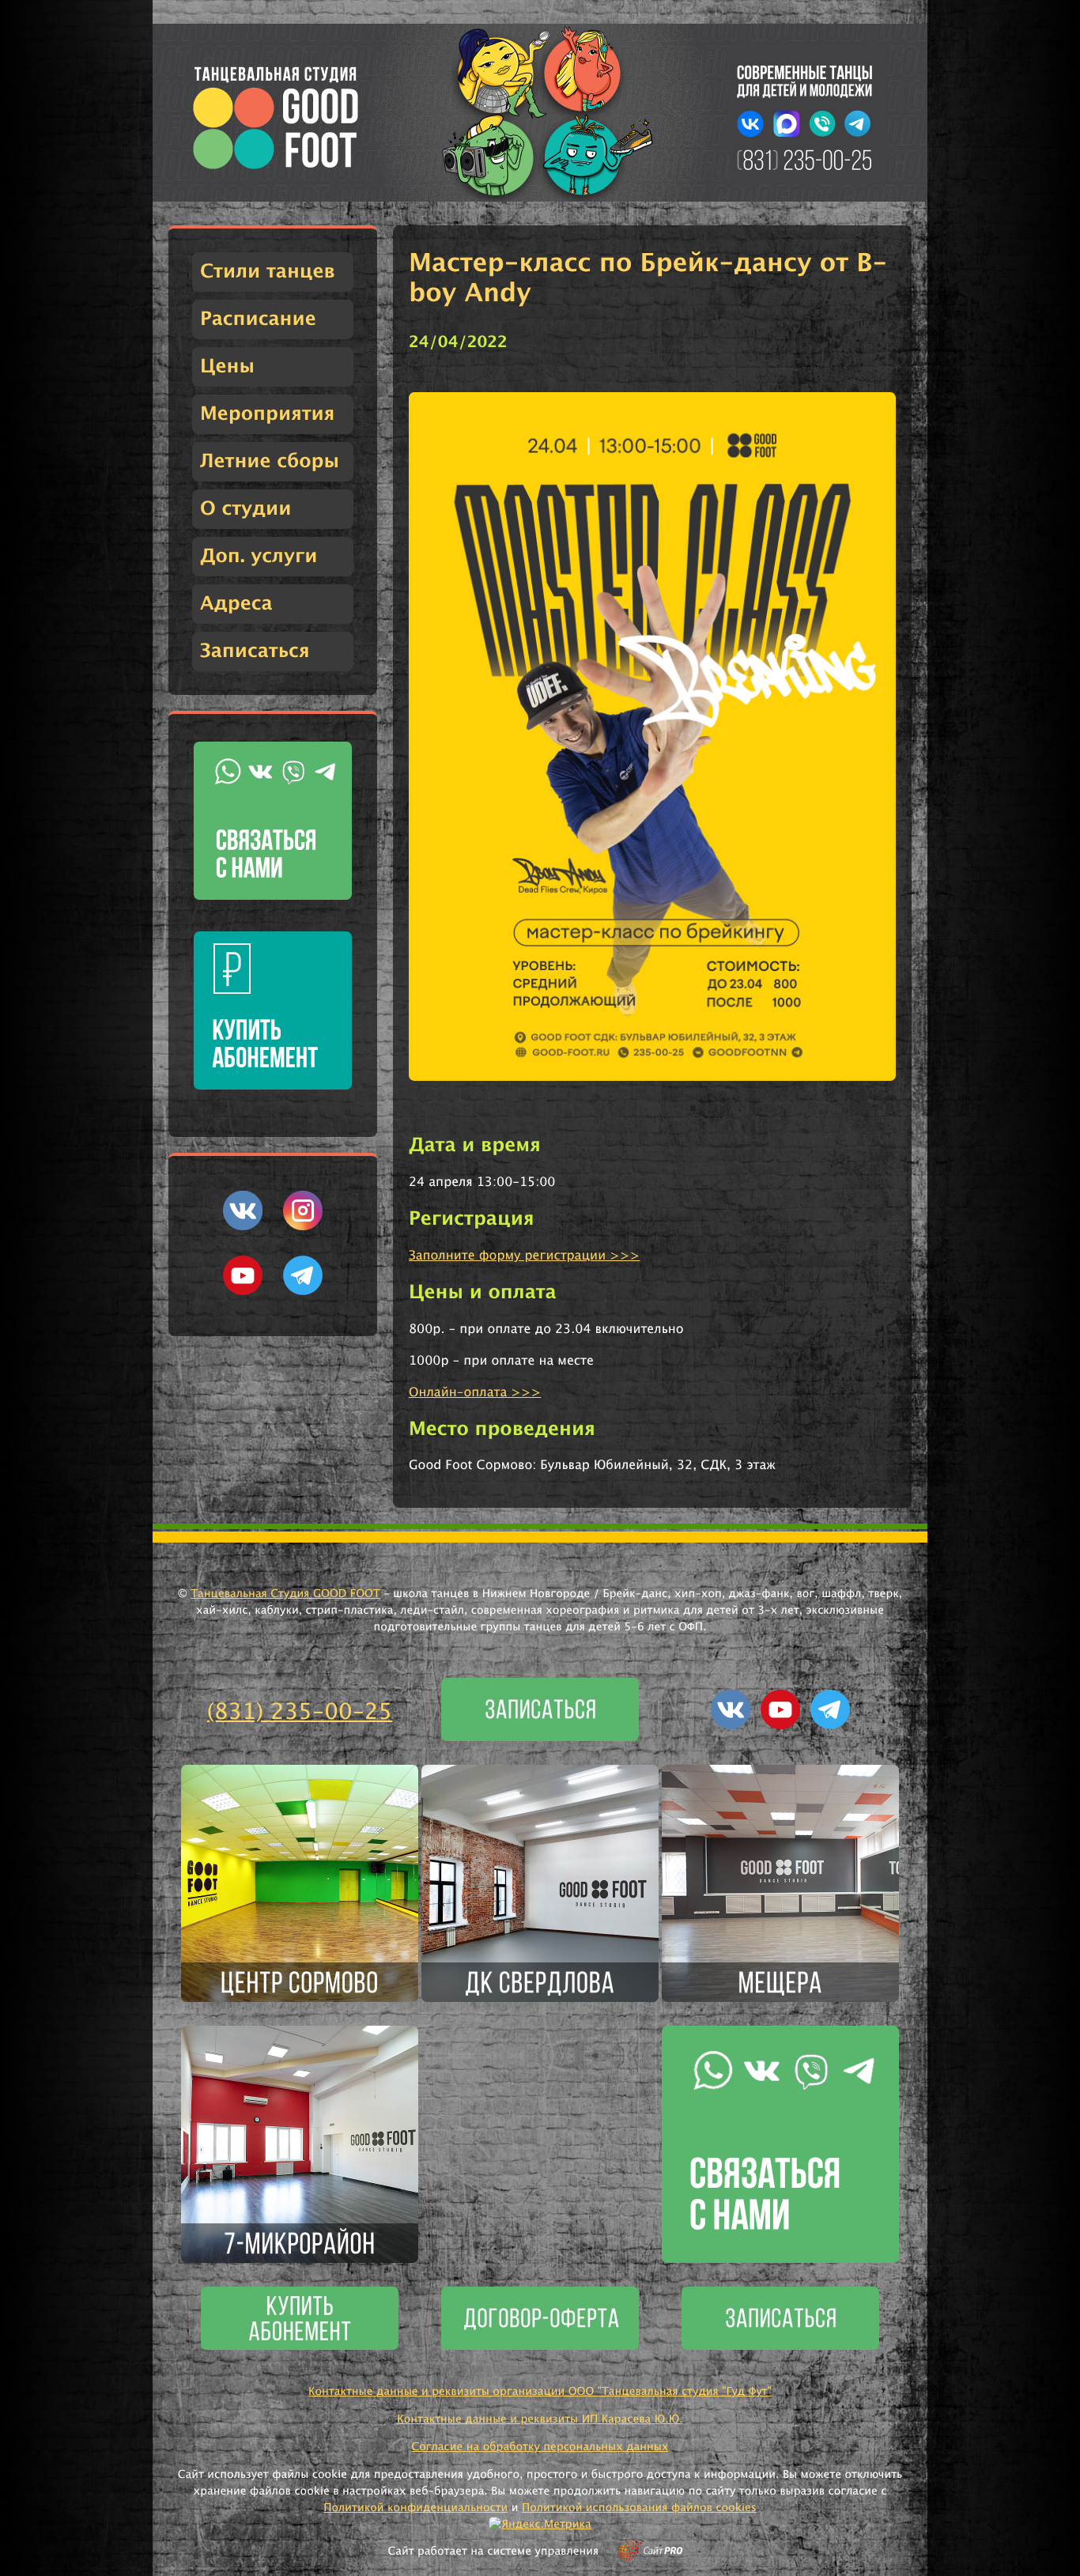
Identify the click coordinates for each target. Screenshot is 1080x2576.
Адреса (236, 604)
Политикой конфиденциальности (415, 2508)
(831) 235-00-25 (300, 1713)
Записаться (255, 652)
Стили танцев (268, 272)
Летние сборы (270, 462)
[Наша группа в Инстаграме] (303, 1227)
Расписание (258, 319)
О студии (245, 509)
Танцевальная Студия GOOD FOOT (285, 1594)
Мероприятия (267, 414)
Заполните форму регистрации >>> (524, 1256)
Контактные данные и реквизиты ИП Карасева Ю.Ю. (540, 2419)
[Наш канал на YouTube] (243, 1292)
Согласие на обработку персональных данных (540, 2447)
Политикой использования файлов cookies (639, 2508)
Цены (227, 367)
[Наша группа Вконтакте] (243, 1227)
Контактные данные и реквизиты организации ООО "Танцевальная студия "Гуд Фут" (540, 2392)
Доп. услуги (259, 557)
